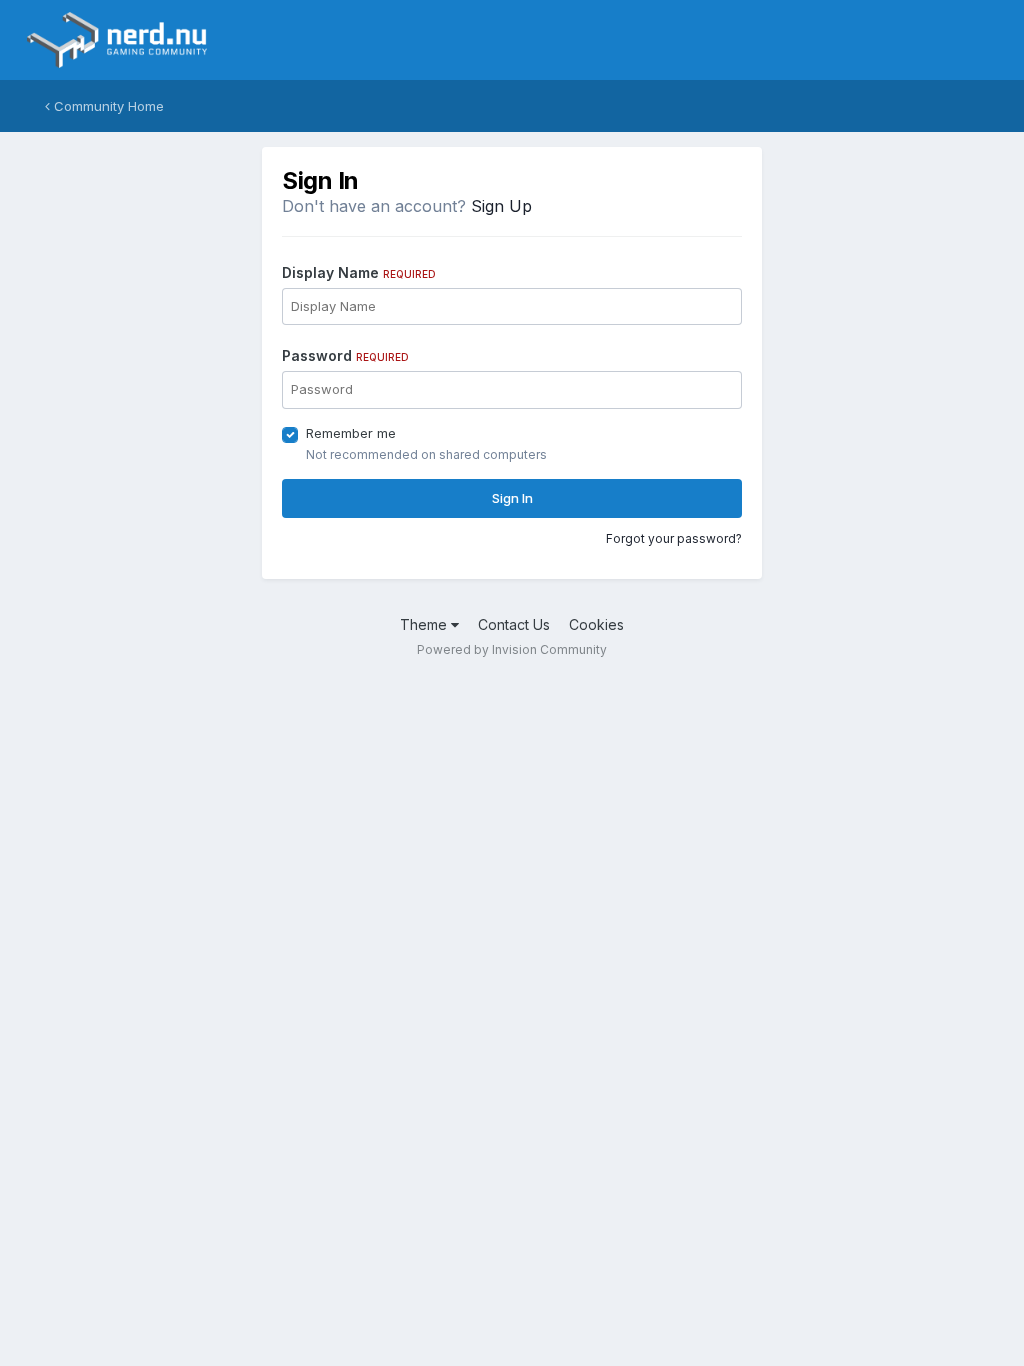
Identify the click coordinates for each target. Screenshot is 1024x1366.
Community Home (107, 106)
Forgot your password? (674, 538)
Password (345, 355)
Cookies (596, 624)
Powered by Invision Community (512, 649)
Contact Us (514, 624)
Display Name (359, 272)
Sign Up (501, 206)
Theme (425, 624)
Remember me (351, 433)
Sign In (512, 498)
